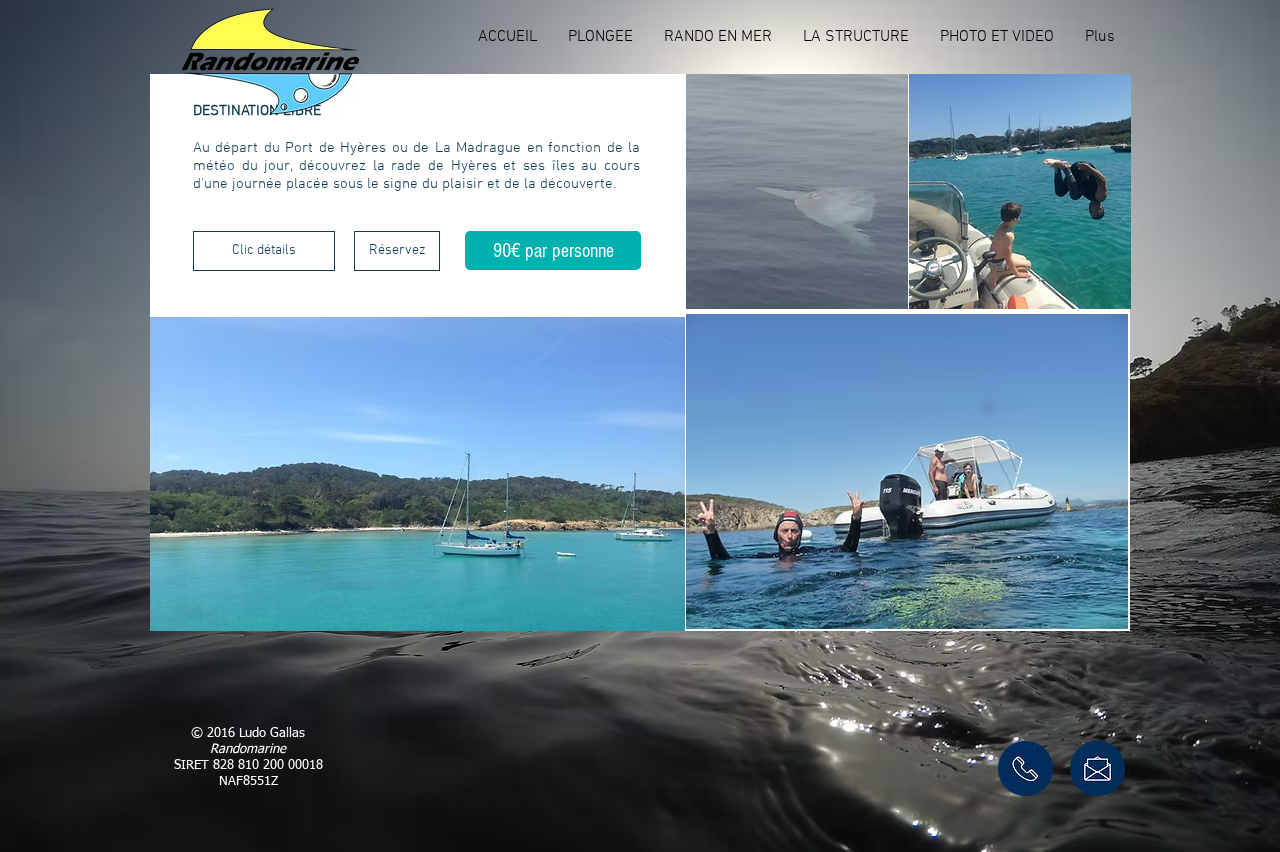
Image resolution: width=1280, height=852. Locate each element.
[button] (600, 37)
